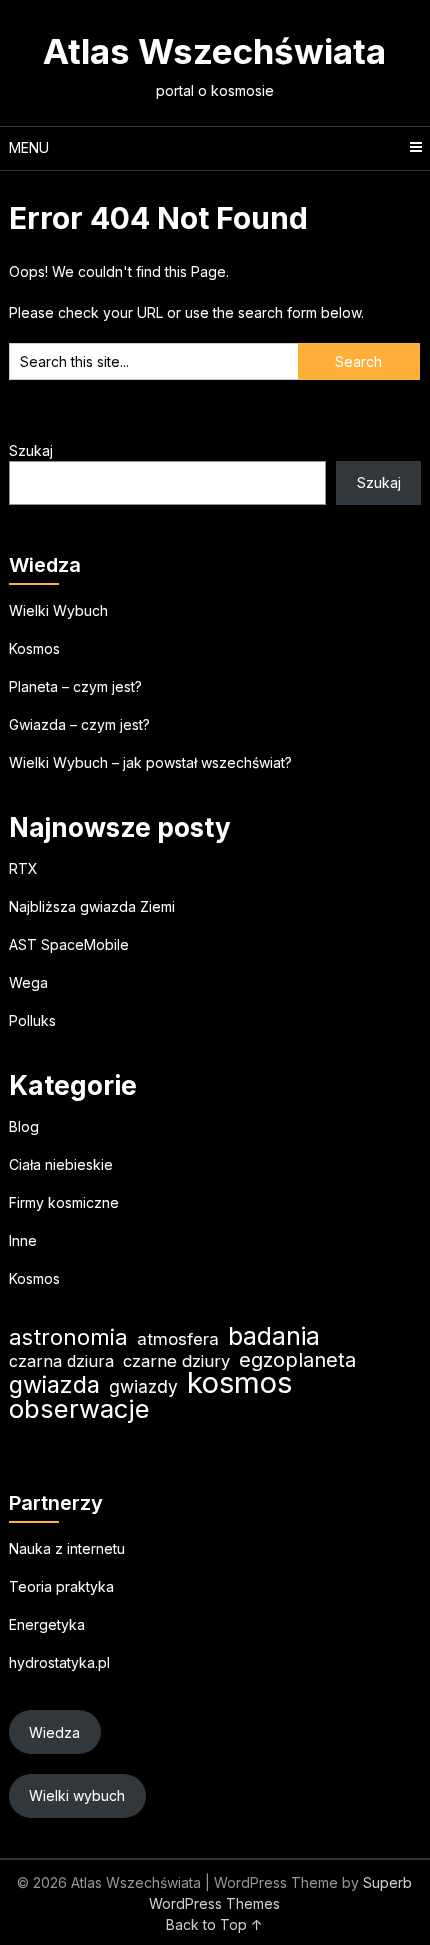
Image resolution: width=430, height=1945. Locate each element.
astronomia (68, 1337)
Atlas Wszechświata (214, 51)
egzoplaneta (297, 1360)
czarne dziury (176, 1361)
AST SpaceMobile (69, 944)
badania (274, 1336)
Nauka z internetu (67, 1548)
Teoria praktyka (61, 1586)
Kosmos (34, 648)
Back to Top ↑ (214, 1924)
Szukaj (31, 450)
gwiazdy (143, 1386)
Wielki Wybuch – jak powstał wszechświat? (150, 762)
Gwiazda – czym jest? (79, 724)
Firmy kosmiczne (64, 1202)
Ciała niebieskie (61, 1164)
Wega (28, 982)
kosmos (239, 1382)
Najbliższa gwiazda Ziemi (92, 906)
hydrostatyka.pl (59, 1662)
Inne (23, 1240)
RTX (23, 868)
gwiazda (54, 1384)
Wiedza (54, 1732)
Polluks (32, 1020)
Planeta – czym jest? (75, 686)
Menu (29, 147)
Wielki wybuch (77, 1795)
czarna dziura (61, 1361)
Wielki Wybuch (58, 610)
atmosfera (178, 1339)
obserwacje (79, 1408)
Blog (24, 1126)
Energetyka (47, 1624)
